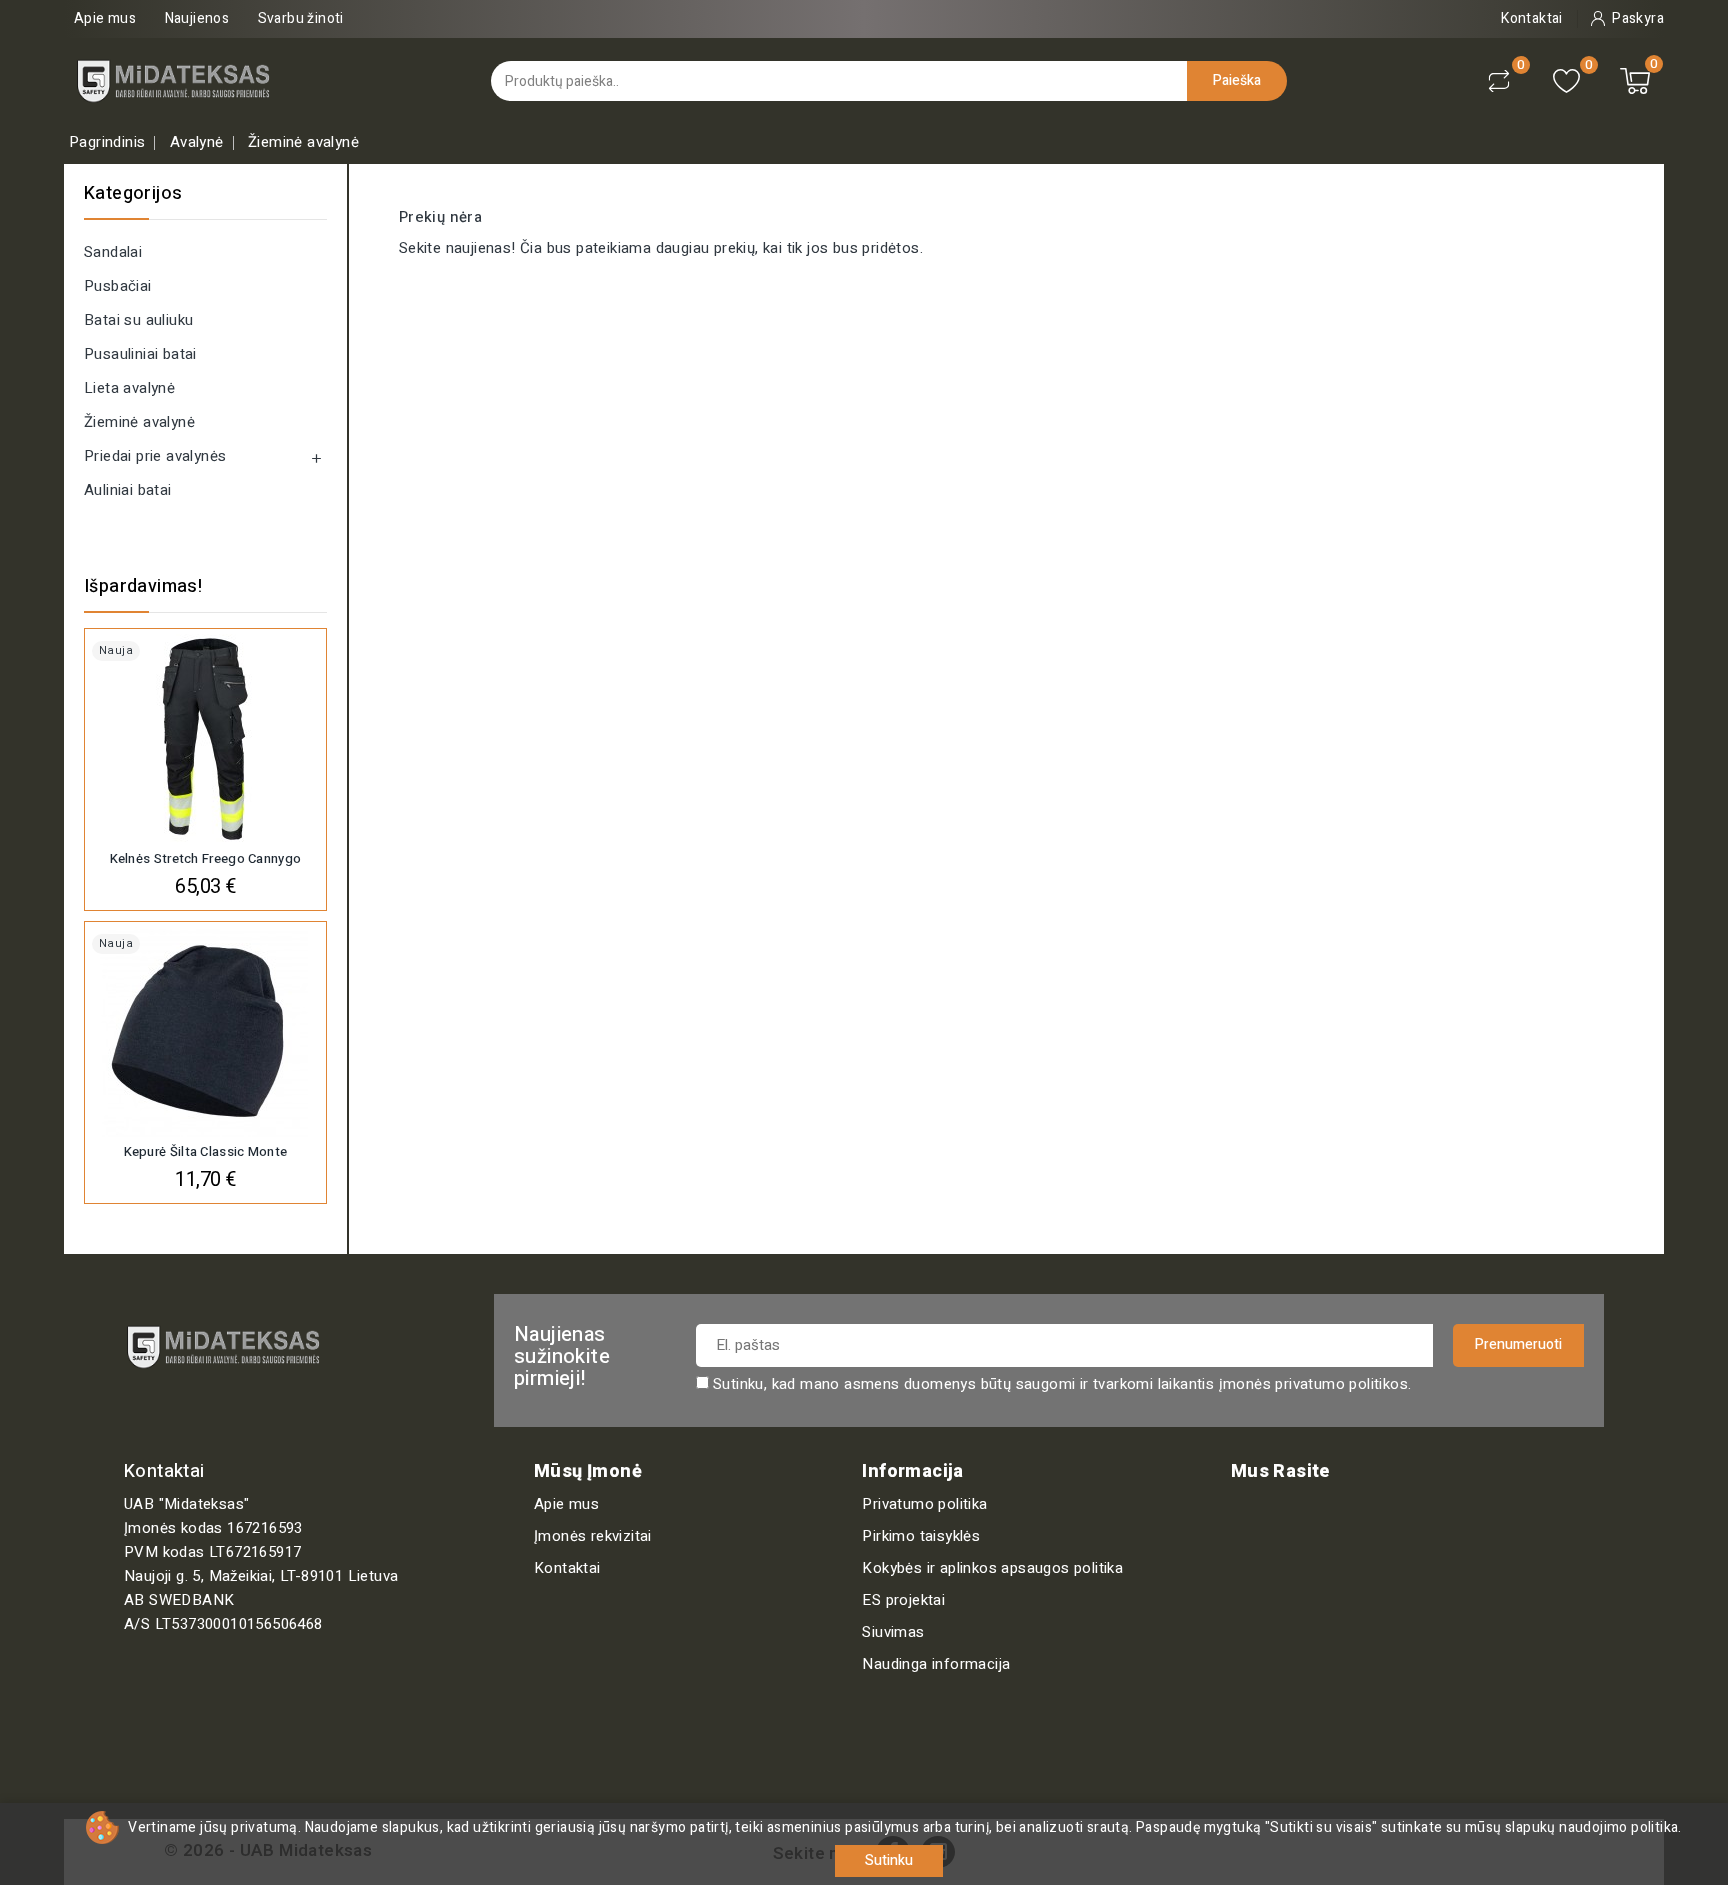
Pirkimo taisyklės (921, 1536)
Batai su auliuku (138, 320)
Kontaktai (567, 1568)
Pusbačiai (118, 286)
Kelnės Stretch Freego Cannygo (206, 858)
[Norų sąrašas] (1566, 81)
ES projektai (903, 1600)
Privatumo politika (924, 1504)
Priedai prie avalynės (155, 456)
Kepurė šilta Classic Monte (206, 1151)
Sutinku (889, 1860)
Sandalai (113, 252)
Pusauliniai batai (140, 354)
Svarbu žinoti (301, 18)
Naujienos (197, 18)
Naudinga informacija (936, 1664)
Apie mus (105, 18)
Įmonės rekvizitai (593, 1536)
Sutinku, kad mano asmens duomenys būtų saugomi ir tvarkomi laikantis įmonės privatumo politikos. (1062, 1384)
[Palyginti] (1499, 81)
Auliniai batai (128, 490)
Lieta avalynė (129, 388)
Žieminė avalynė (139, 422)
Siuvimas (893, 1632)
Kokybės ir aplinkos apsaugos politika (992, 1568)
